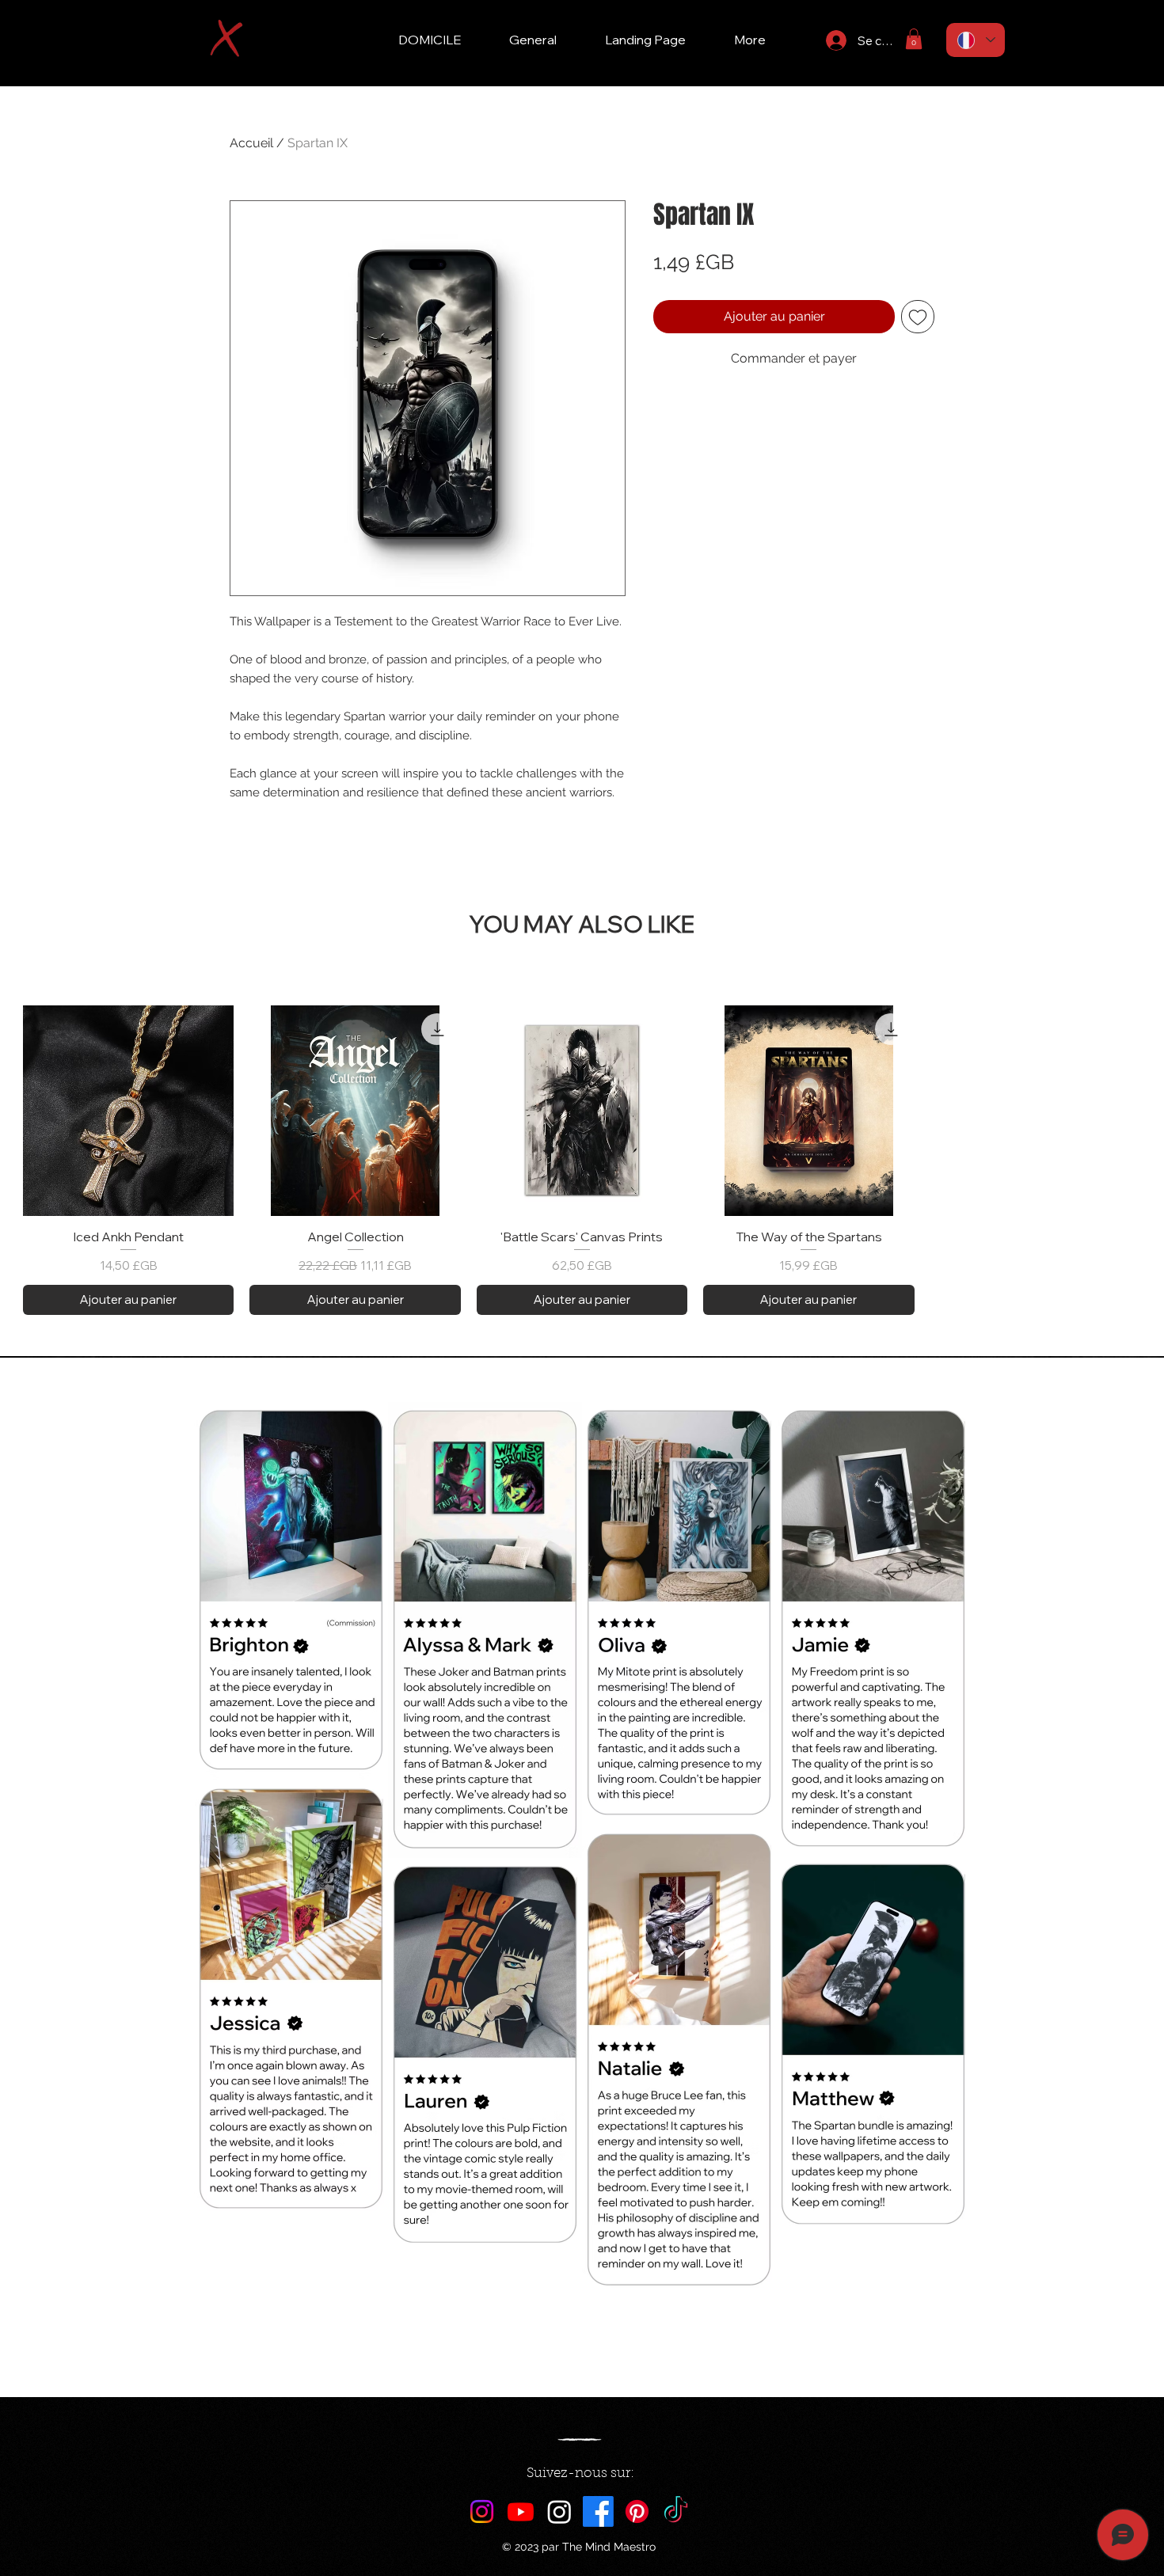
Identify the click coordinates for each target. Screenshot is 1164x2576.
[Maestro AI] (559, 2511)
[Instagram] (482, 2511)
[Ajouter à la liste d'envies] (918, 317)
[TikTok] (676, 2511)
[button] (914, 39)
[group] (582, 1160)
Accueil (251, 143)
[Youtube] (521, 2511)
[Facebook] (598, 2511)
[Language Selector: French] (976, 40)
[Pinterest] (637, 2511)
